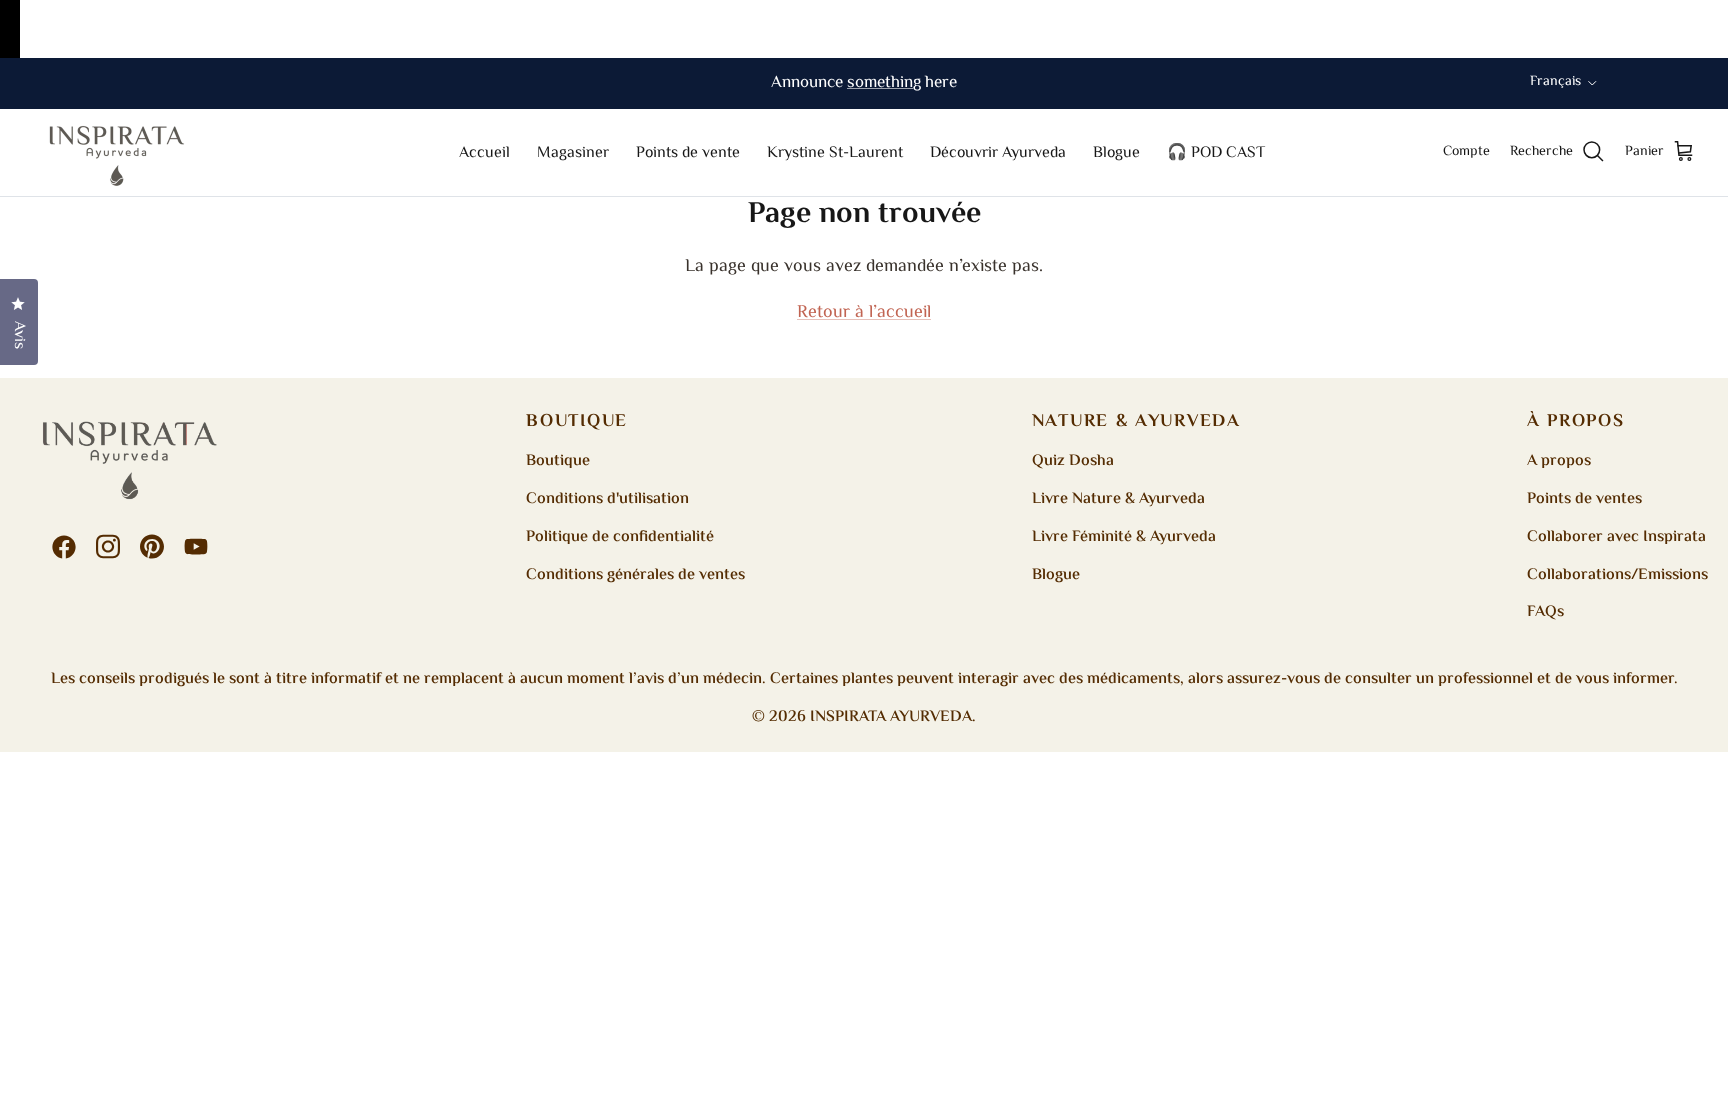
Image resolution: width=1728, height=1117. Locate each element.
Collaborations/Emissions (1617, 575)
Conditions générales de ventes (635, 575)
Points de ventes (1584, 499)
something (884, 83)
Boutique (558, 461)
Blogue (1116, 153)
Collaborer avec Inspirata (1616, 537)
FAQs (1545, 612)
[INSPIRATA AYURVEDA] (117, 152)
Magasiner (573, 153)
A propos (1559, 461)
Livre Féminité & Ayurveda (1124, 537)
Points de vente (688, 153)
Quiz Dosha (1073, 461)
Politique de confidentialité (620, 537)
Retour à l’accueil (864, 313)
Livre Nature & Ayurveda (1118, 499)
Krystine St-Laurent (835, 153)
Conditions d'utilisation (607, 499)
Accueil (484, 153)
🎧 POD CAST (1216, 153)
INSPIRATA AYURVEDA (891, 717)
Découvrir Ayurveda (998, 153)
